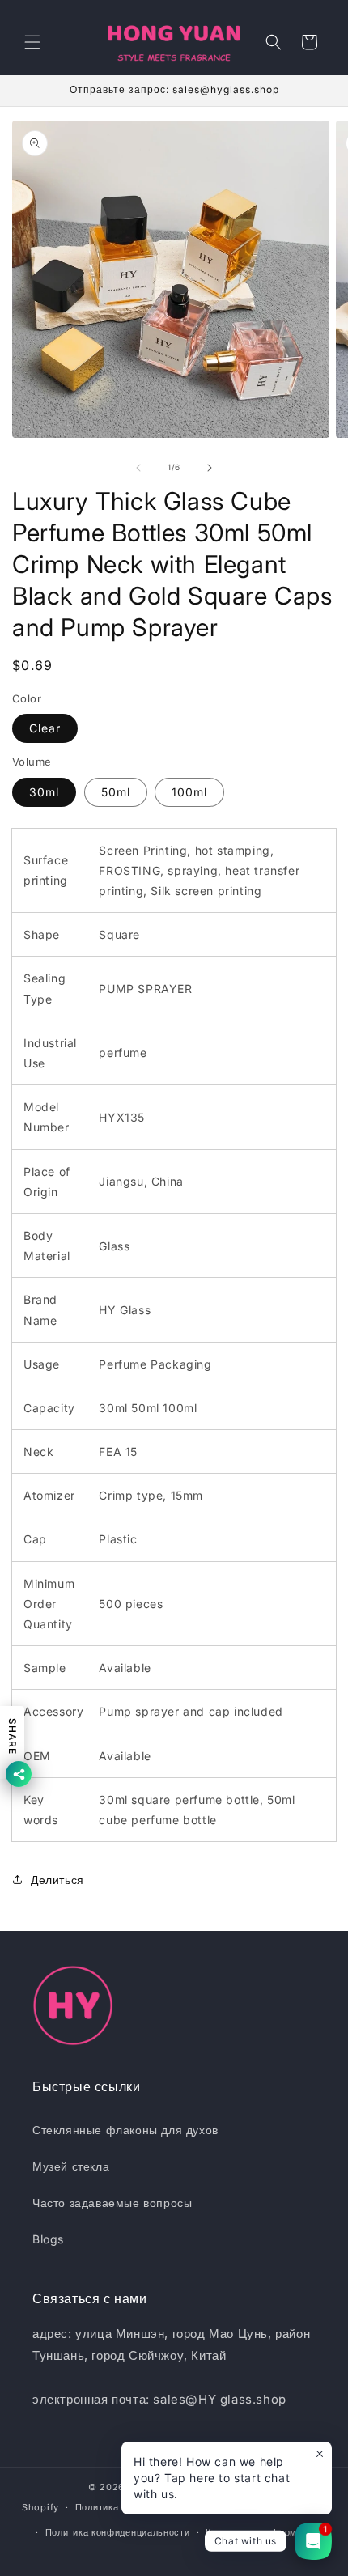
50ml (116, 792)
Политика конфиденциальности (118, 2532)
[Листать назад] (138, 468)
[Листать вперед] (210, 468)
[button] (32, 42)
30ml (44, 792)
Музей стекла (71, 2166)
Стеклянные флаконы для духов (125, 2130)
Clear (45, 728)
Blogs (48, 2239)
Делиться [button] (57, 1880)
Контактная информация (262, 2532)
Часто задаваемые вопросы (112, 2203)
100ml (189, 792)
